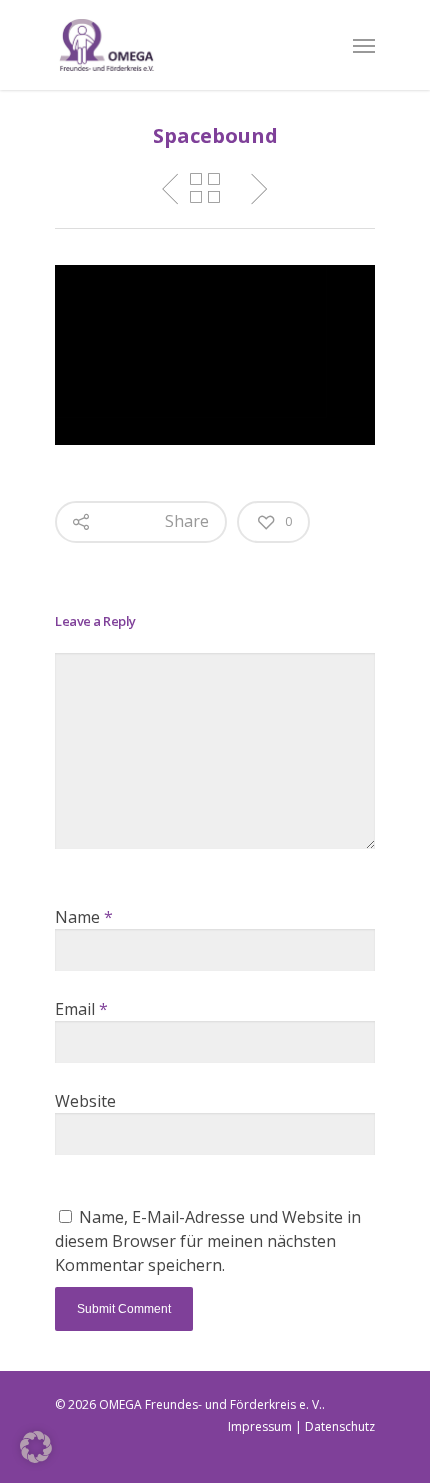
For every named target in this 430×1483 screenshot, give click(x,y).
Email (81, 1009)
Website (85, 1101)
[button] (36, 1447)
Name (84, 917)
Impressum (260, 1426)
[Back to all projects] (205, 189)
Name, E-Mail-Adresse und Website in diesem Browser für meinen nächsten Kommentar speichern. (208, 1241)
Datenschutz (340, 1426)
